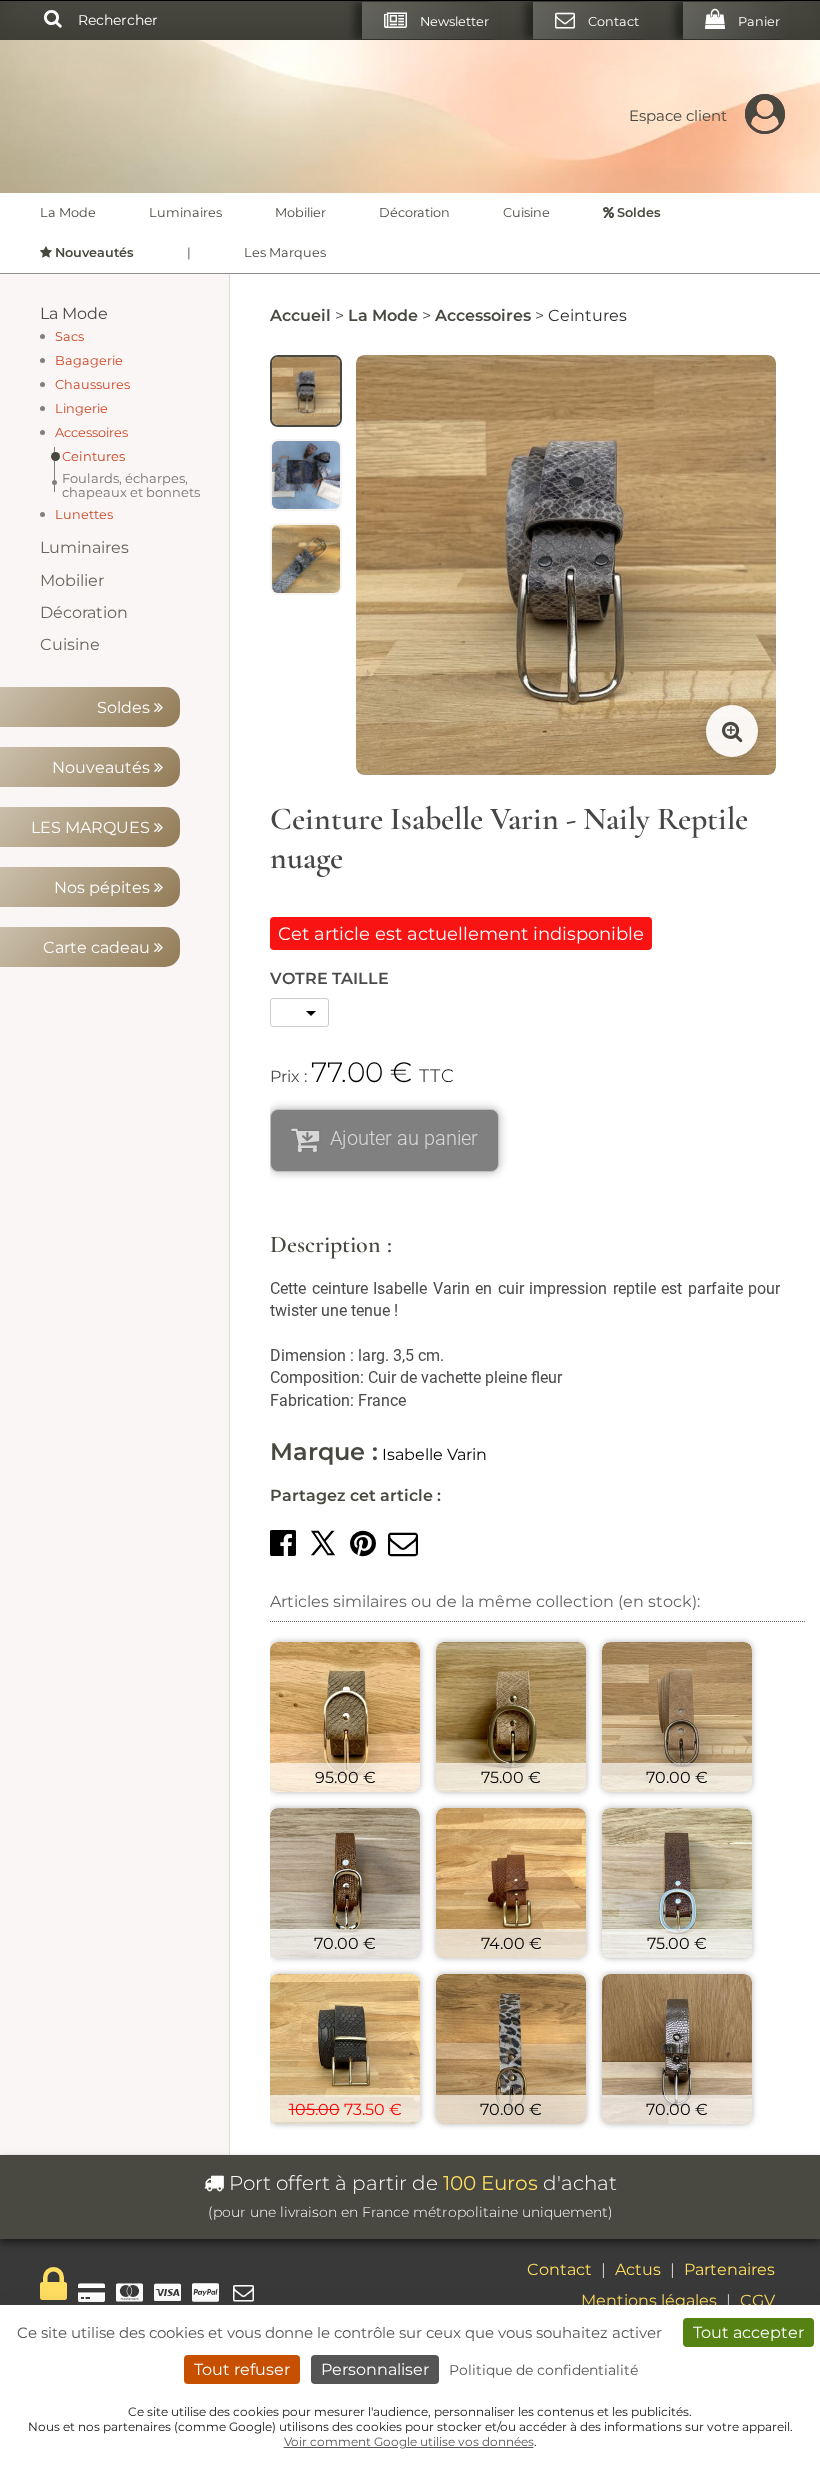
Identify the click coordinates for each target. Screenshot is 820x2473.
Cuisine (526, 212)
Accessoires (91, 432)
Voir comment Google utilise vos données (409, 2441)
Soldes (125, 707)
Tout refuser (242, 2369)
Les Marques (285, 252)
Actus (638, 2269)
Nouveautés (103, 767)
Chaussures (92, 384)
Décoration (414, 212)
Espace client (678, 115)
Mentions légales (649, 2300)
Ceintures (93, 456)
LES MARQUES (92, 827)
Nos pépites (104, 887)
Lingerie (81, 408)
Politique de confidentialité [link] (543, 2370)
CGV (757, 2300)
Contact (559, 2269)
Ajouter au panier (404, 1138)
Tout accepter (748, 2332)
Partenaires (729, 2269)
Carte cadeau (98, 947)
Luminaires (185, 212)
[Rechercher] (53, 20)
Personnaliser (375, 2369)
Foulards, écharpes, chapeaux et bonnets (131, 485)
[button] (283, 1543)
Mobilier (300, 212)
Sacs (69, 336)
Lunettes (84, 514)
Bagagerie (89, 360)
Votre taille (329, 978)
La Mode (68, 212)
